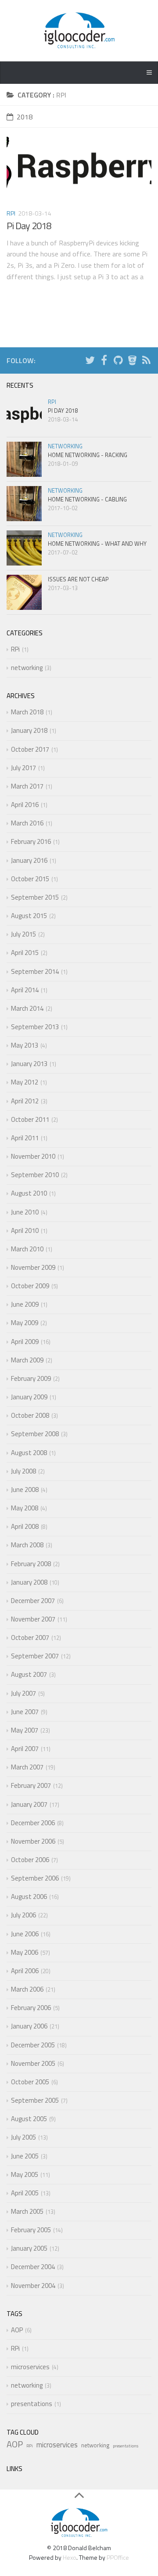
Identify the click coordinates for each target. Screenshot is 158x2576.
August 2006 (29, 1897)
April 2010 (25, 1230)
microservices (30, 2367)
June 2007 (25, 1712)
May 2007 (25, 1730)
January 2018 (29, 730)
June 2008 (25, 1490)
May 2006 (25, 1952)
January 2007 (29, 1804)
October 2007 (30, 1637)
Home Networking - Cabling (87, 499)
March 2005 (27, 2211)
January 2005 (29, 2248)
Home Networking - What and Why (97, 544)
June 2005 (25, 2156)
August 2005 (29, 2119)
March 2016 (27, 823)
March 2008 (27, 1545)
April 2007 (25, 1749)
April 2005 (25, 2193)
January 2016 (29, 860)
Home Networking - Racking (88, 455)
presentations (32, 2404)
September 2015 (35, 897)
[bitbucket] (132, 362)
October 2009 (30, 1286)
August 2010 (29, 1193)
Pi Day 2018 (29, 226)
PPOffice (118, 2557)
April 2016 (25, 805)
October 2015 (30, 879)
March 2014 (27, 1008)
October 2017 (30, 749)
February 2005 (31, 2230)
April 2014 (25, 990)
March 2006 (27, 1989)
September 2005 (35, 2100)
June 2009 (25, 1304)
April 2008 (25, 1526)
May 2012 (25, 1082)
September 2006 (35, 1878)
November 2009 (33, 1267)
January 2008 (29, 1582)
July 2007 (23, 1693)
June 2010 (25, 1212)
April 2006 (25, 1971)
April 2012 (25, 1101)
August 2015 (29, 916)
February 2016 (31, 841)
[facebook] (104, 362)
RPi (11, 213)
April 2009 (25, 1342)
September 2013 (35, 1027)
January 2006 (29, 2026)
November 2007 (33, 1619)
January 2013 (29, 1064)
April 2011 (25, 1138)
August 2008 (29, 1453)
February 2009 (31, 1378)
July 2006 (23, 1915)
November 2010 (33, 1156)
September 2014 (35, 971)
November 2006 (33, 1841)
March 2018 (27, 712)
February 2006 (31, 2008)
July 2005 (23, 2137)
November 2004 (33, 2286)
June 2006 (25, 1934)
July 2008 (23, 1471)
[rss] (146, 362)
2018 (25, 117)
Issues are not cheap (78, 579)
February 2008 (31, 1564)
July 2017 (23, 768)
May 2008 (25, 1508)
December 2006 (33, 1823)
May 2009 (25, 1323)
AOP (17, 2330)
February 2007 (31, 1785)
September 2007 (35, 1656)
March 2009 (27, 1360)
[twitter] (90, 362)
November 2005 (33, 2063)
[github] (118, 362)
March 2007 (27, 1767)
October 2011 (30, 1119)
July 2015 (23, 934)
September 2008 (35, 1434)
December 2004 (33, 2267)
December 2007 (33, 1601)
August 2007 (29, 1674)
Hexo (70, 2557)
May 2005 (25, 2174)
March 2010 (27, 1249)
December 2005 (33, 2045)
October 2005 (30, 2082)
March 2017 (27, 786)
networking (65, 446)
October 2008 (30, 1415)
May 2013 (25, 1045)
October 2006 (30, 1860)
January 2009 (29, 1397)
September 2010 (35, 1175)
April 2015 (25, 953)
